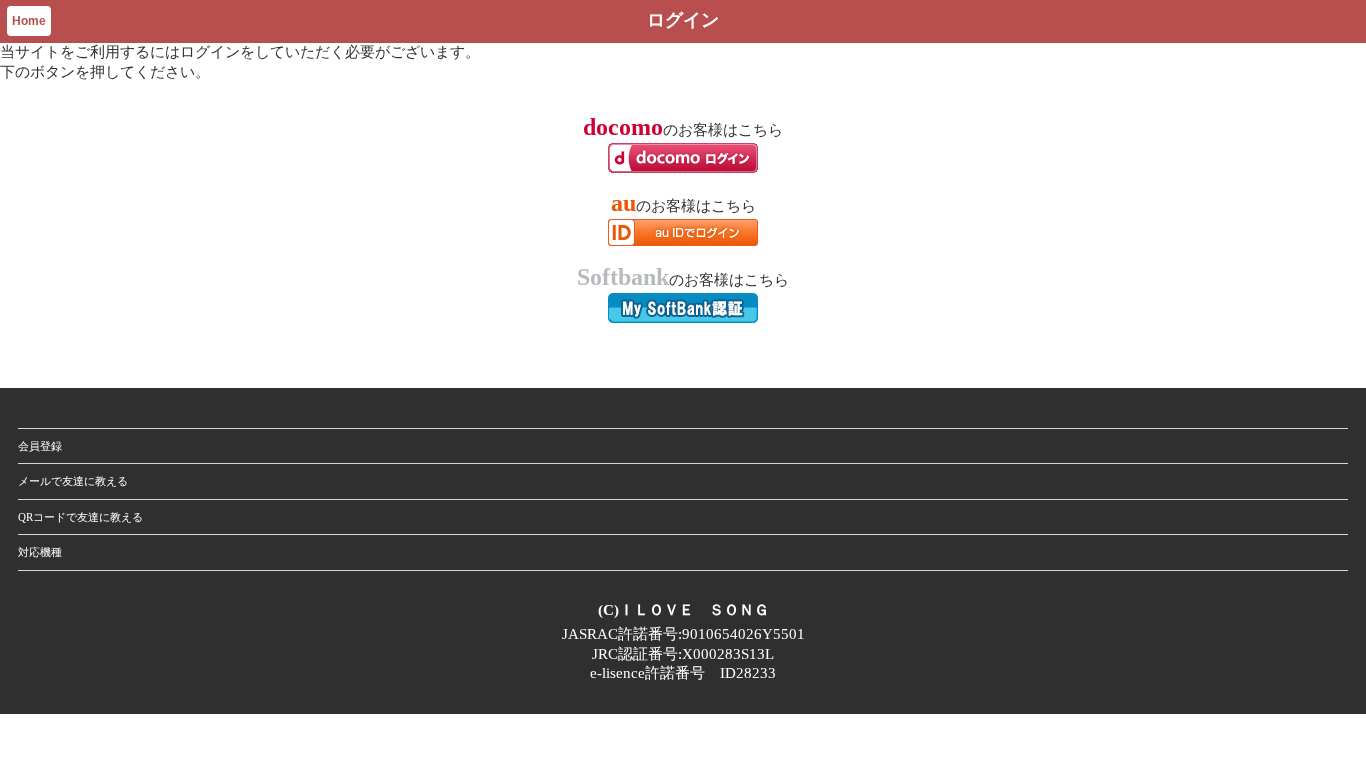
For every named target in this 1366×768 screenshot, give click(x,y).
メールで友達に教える (73, 481)
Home (29, 21)
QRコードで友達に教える (80, 517)
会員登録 (40, 446)
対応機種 (40, 552)
